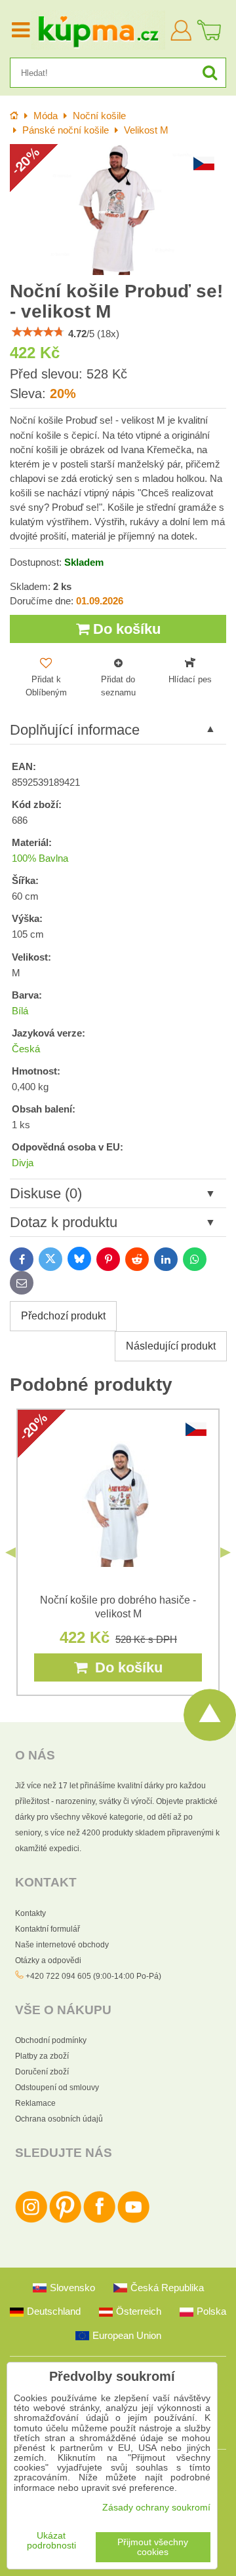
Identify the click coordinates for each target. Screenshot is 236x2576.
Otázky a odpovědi (48, 1960)
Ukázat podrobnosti (51, 2541)
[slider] (38, 332)
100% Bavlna (40, 858)
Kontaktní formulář (48, 1929)
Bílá (20, 1011)
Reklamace (35, 2103)
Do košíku (125, 629)
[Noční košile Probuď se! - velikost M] (118, 210)
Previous (10, 1553)
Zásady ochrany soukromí (156, 2508)
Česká (26, 1049)
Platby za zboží (42, 2056)
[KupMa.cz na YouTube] (133, 2220)
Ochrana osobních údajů (59, 2119)
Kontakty (30, 1913)
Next (226, 1553)
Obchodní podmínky (51, 2040)
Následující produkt (171, 1346)
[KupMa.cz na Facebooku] (99, 2220)
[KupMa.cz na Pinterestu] (65, 2220)
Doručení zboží (42, 2072)
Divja (23, 1163)
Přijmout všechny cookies (153, 2547)
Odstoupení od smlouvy (57, 2088)
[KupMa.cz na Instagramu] (31, 2220)
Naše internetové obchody (62, 1945)
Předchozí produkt (63, 1316)
